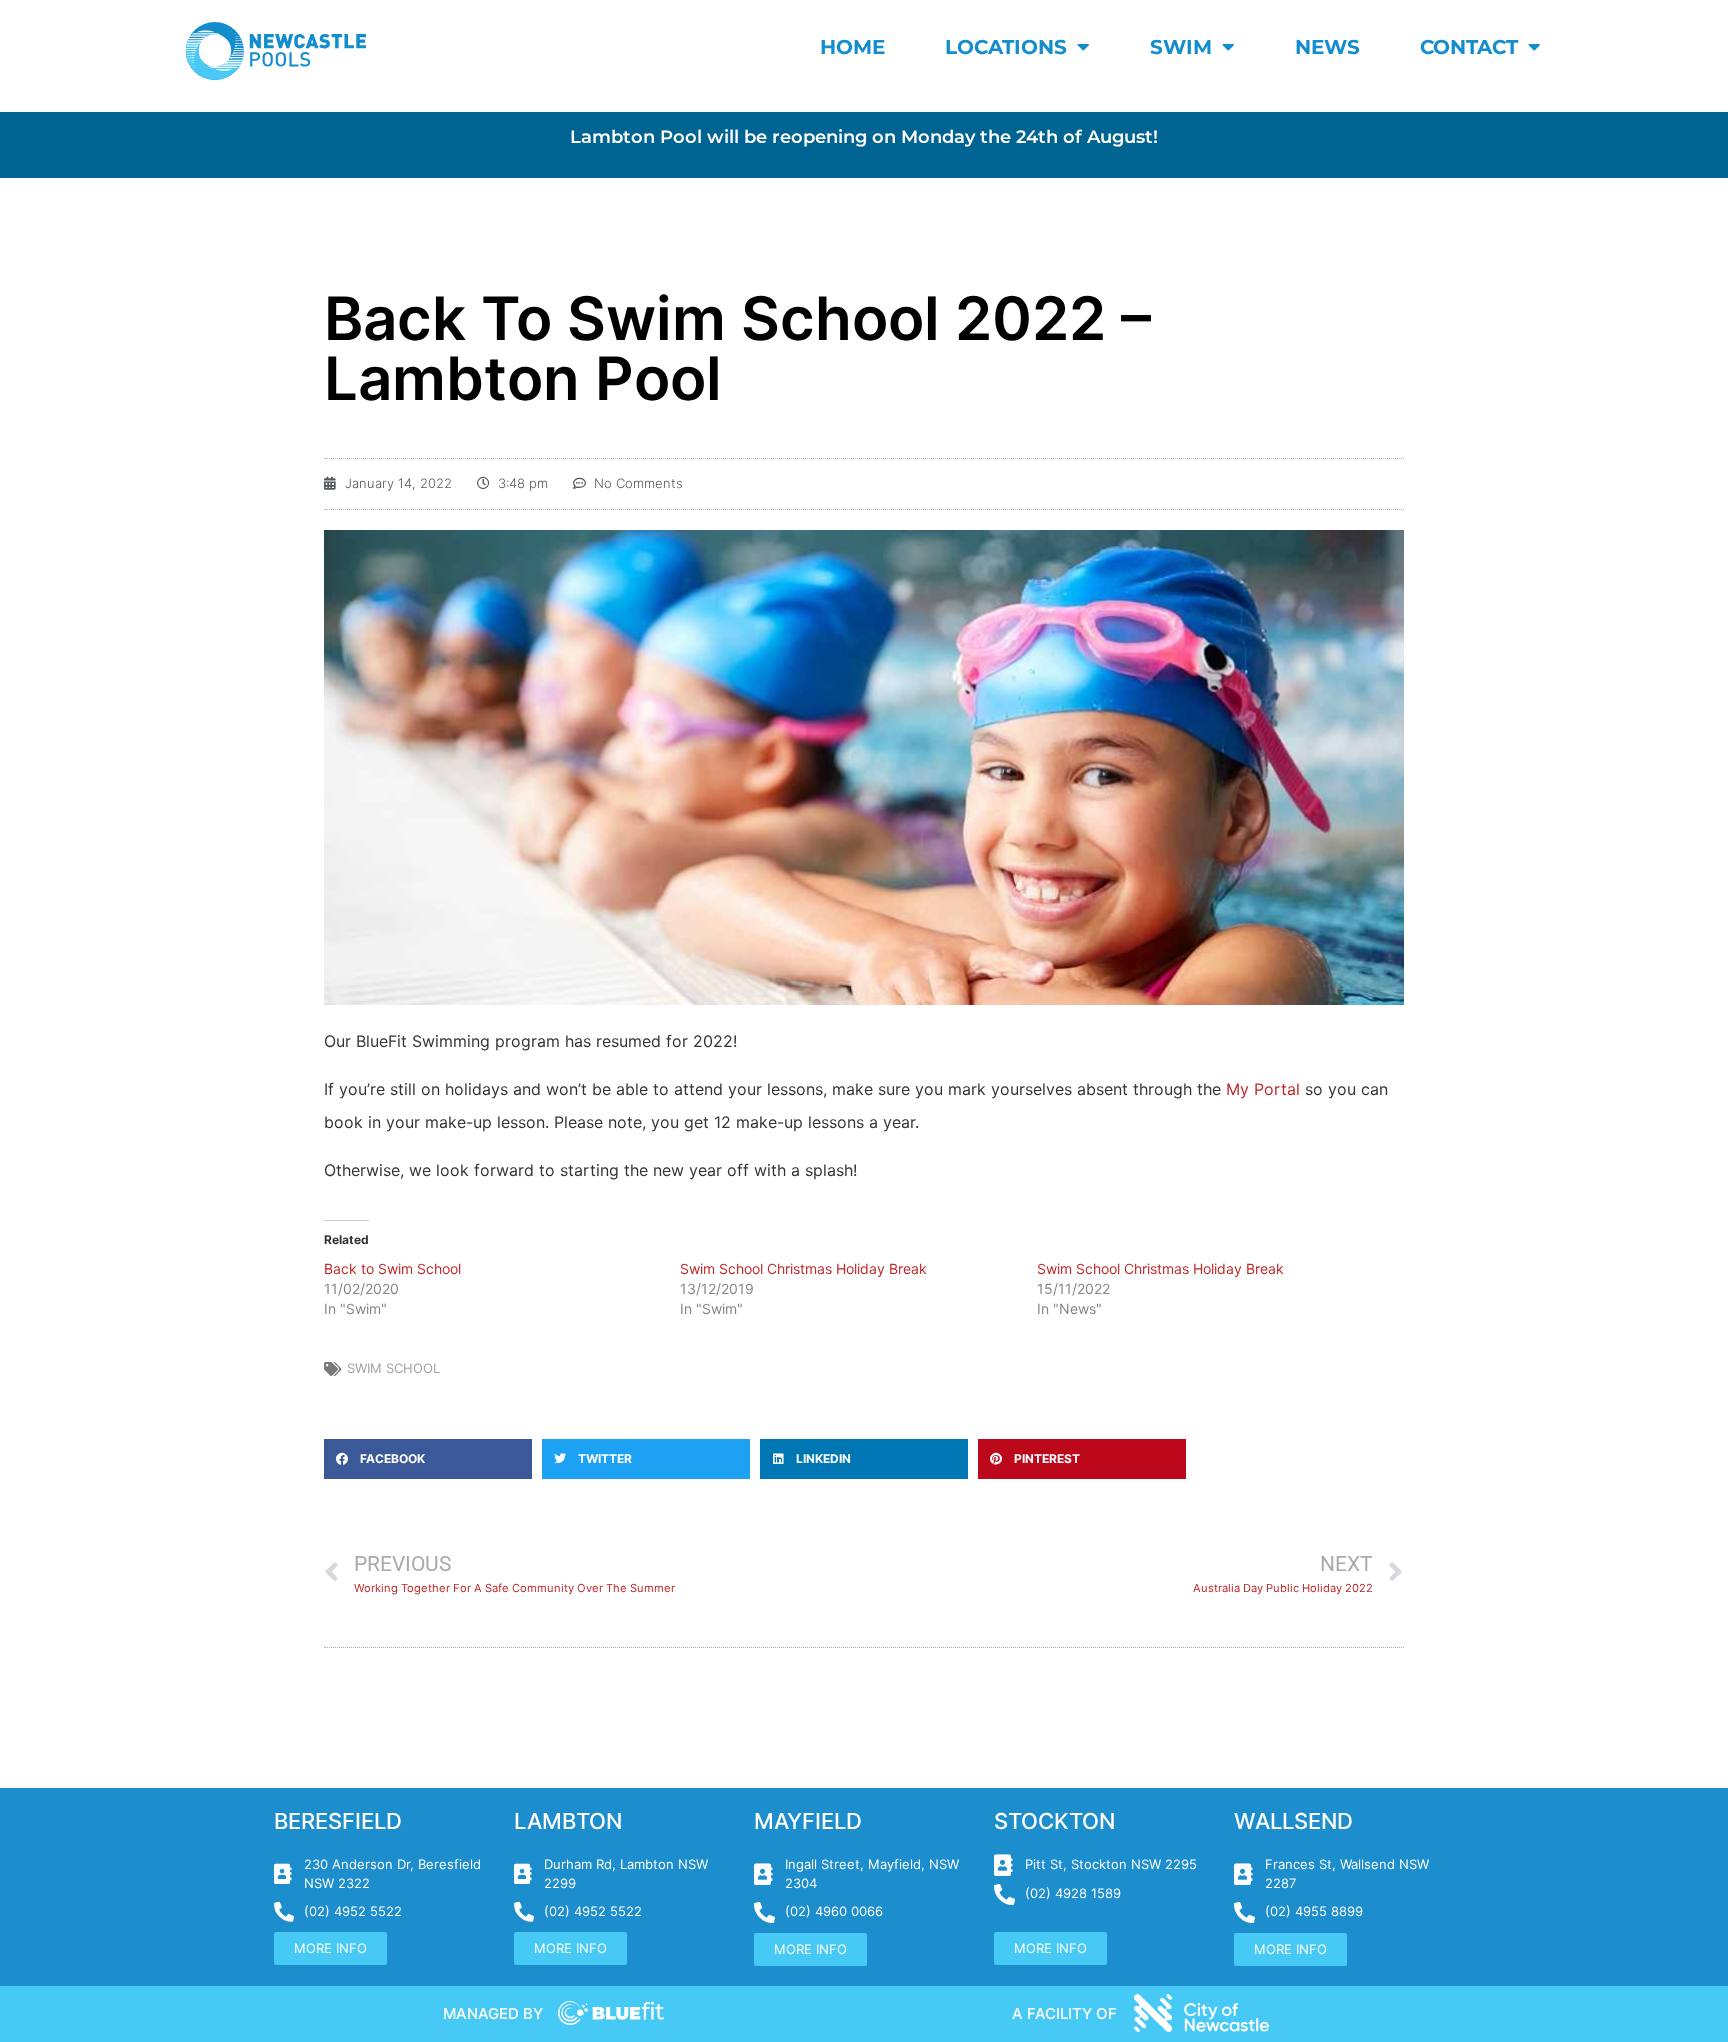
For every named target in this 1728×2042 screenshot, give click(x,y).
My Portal (1263, 1089)
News (1327, 47)
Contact (1469, 47)
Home (852, 47)
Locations (1006, 47)
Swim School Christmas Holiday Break (803, 1268)
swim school (393, 1368)
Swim (1181, 47)
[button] (428, 1459)
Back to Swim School (392, 1268)
